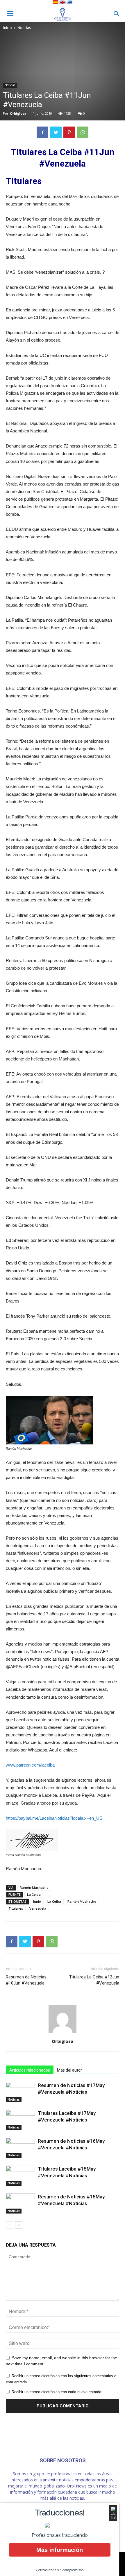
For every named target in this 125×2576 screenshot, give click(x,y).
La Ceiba (34, 1894)
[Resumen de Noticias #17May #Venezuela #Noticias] (20, 2092)
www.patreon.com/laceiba (30, 1765)
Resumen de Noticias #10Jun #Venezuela (26, 1980)
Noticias (24, 28)
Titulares (16, 1908)
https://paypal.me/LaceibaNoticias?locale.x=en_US (54, 1818)
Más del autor (69, 2070)
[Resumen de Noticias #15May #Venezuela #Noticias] (20, 2204)
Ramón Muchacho (34, 1887)
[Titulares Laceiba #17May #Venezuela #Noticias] (20, 2120)
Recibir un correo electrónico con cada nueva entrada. (57, 2392)
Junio (37, 1901)
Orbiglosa (18, 113)
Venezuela (38, 1908)
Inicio (8, 28)
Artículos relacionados (30, 2070)
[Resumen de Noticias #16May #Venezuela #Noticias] (20, 2148)
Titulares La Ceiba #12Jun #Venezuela (94, 1980)
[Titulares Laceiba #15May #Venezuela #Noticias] (20, 2176)
